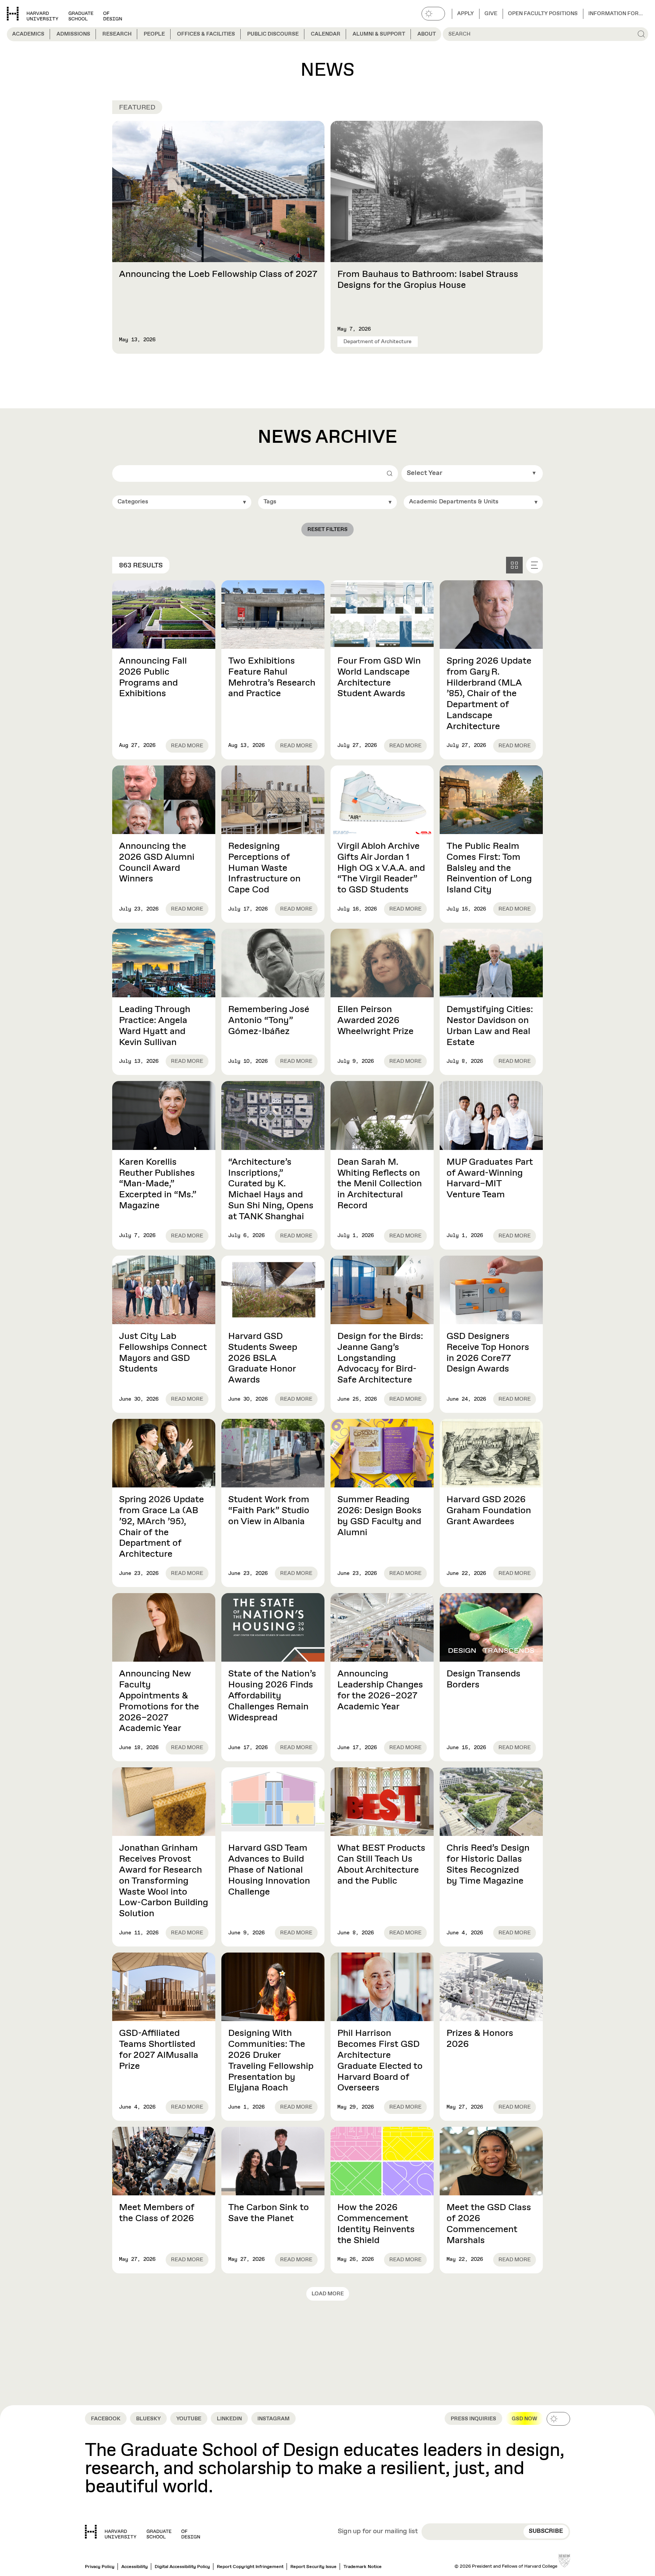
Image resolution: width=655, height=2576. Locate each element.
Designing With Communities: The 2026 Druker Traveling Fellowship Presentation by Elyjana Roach (271, 2060)
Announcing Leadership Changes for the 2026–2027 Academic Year (380, 1690)
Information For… (616, 14)
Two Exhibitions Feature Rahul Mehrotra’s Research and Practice (272, 677)
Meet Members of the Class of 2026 (157, 2213)
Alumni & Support (379, 34)
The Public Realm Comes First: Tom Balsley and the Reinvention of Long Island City (489, 868)
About (427, 34)
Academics (28, 34)
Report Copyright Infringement (250, 2567)
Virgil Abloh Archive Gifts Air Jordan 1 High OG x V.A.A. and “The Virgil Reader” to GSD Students (381, 868)
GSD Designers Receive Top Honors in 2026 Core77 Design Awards (488, 1353)
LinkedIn (229, 2419)
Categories (133, 502)
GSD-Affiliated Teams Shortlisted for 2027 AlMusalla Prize (159, 2050)
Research (117, 34)
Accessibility (135, 2567)
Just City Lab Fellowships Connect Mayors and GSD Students (163, 1353)
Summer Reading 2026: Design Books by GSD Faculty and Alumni (379, 1516)
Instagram (273, 2419)
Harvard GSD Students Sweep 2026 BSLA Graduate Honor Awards (263, 1358)
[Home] (143, 2532)
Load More (328, 2294)
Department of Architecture (378, 342)
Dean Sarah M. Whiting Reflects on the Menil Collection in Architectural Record (380, 1184)
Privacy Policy (100, 2567)
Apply (465, 14)
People (154, 34)
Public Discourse (273, 34)
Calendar (326, 34)
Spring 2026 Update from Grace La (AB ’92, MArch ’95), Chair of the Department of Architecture (161, 1527)
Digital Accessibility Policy (182, 2567)
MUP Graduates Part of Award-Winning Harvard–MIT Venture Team (490, 1178)
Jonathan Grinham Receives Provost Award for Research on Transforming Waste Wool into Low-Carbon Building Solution (164, 1881)
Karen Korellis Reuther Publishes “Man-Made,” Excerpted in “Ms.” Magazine (158, 1184)
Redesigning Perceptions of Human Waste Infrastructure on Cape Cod (264, 868)
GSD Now (524, 2419)
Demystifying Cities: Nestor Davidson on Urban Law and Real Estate (490, 1026)
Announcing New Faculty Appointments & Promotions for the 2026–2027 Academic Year (159, 1701)
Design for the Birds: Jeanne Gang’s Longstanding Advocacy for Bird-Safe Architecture (380, 1358)
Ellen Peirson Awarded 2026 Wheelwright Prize (375, 1020)
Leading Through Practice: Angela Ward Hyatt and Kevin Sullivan (155, 1026)
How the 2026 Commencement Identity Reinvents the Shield (376, 2224)
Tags (270, 502)
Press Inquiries (473, 2419)
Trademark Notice (363, 2567)
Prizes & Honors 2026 (480, 2039)
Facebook (106, 2419)
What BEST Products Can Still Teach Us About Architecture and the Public (381, 1864)
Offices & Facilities (206, 34)
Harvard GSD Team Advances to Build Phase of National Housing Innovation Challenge (269, 1870)
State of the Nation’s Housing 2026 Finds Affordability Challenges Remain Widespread (272, 1696)
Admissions (73, 34)
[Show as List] (534, 565)
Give (491, 14)
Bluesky (148, 2419)
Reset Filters (327, 530)
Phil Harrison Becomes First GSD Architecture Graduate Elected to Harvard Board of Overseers (380, 2060)
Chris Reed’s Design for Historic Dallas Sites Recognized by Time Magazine (488, 1864)
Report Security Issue (313, 2567)
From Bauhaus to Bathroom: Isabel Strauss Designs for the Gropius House (428, 280)
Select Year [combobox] (425, 473)
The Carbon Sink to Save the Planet (269, 2213)
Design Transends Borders (483, 1679)
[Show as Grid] (514, 565)
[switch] (433, 14)
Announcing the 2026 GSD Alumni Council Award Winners (157, 862)
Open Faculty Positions (543, 14)
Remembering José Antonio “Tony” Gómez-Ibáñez (269, 1020)
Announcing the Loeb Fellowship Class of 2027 (218, 274)
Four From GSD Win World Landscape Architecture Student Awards (379, 677)
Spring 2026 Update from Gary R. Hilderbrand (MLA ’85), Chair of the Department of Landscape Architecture (489, 694)
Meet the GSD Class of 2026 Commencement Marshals (489, 2224)
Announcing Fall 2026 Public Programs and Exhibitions (153, 677)
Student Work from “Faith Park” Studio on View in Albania (269, 1511)
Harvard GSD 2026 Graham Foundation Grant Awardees (489, 1511)
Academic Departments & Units (454, 502)
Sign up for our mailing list (378, 2532)
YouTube (189, 2419)
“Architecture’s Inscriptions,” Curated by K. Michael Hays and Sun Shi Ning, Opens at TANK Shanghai (271, 1189)
